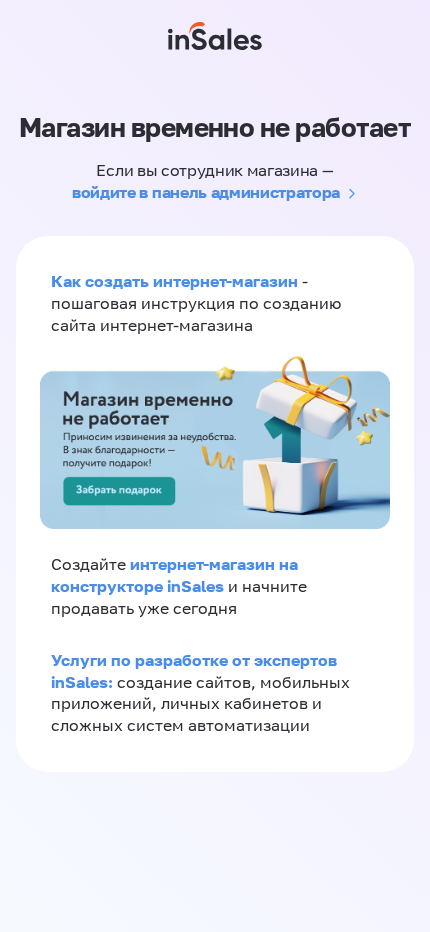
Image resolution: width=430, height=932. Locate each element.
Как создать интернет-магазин (174, 281)
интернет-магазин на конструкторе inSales (174, 575)
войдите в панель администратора (206, 192)
